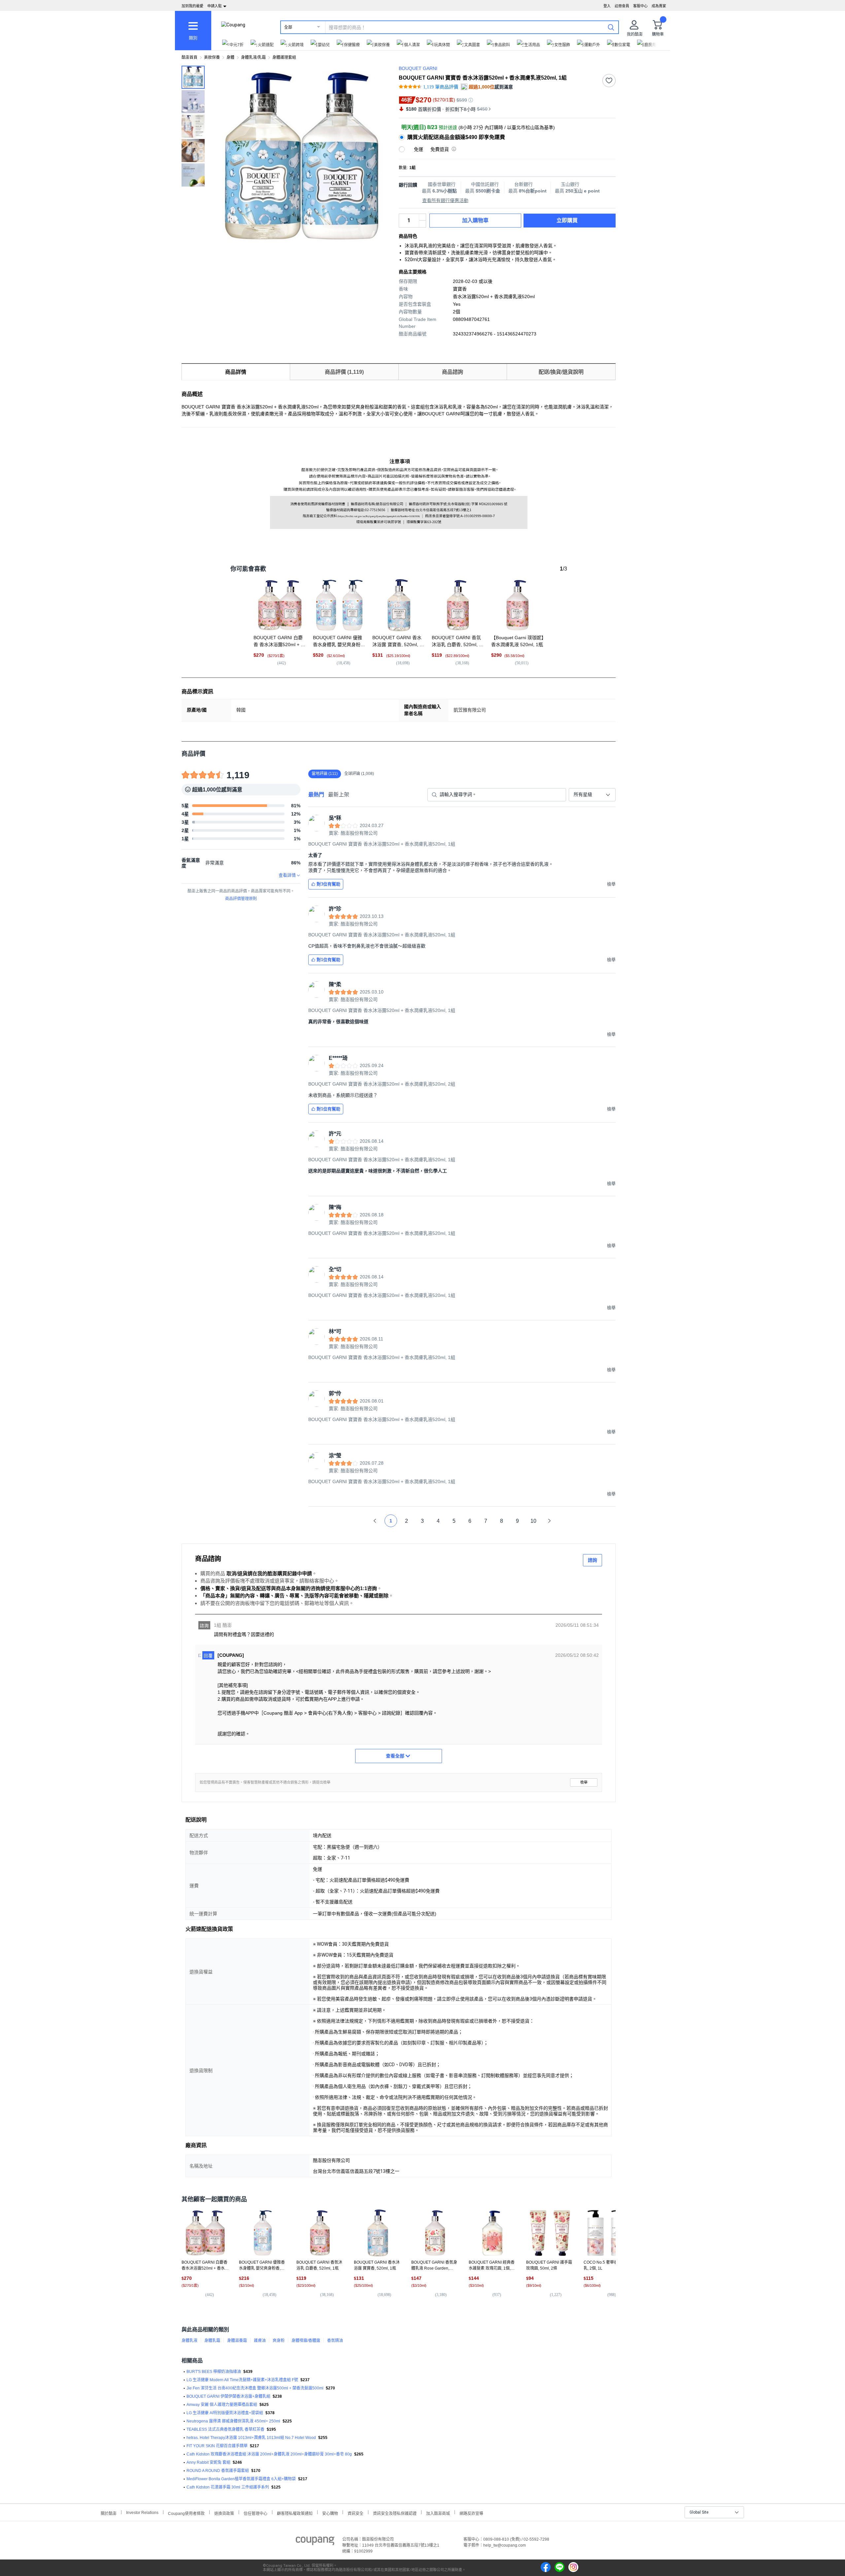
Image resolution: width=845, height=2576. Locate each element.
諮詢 (592, 1560)
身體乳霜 (212, 2341)
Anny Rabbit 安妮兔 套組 (208, 2462)
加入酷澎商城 (438, 2513)
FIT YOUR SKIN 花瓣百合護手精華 (217, 2446)
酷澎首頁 (189, 57)
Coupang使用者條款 (186, 2513)
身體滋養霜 (237, 2341)
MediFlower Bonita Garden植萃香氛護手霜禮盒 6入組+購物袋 (241, 2479)
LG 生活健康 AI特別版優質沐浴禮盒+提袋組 (225, 2413)
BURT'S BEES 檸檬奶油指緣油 (214, 2372)
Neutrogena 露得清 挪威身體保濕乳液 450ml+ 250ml (233, 2421)
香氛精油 (335, 2341)
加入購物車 (475, 220)
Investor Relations (142, 2512)
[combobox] (592, 795)
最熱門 (316, 795)
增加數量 (422, 224)
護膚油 (260, 2341)
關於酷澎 (109, 2513)
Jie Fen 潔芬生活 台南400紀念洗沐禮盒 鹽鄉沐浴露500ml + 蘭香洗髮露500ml (255, 2388)
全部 (288, 27)
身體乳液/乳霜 (253, 57)
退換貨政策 (224, 2513)
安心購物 (330, 2513)
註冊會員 (622, 6)
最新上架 (339, 795)
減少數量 (422, 217)
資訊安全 (355, 2513)
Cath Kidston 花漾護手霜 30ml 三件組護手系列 (228, 2487)
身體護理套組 (284, 57)
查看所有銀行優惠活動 (445, 200)
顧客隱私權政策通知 (295, 2513)
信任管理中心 (255, 2513)
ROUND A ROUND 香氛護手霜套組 (218, 2471)
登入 (607, 6)
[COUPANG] (315, 2542)
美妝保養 (212, 57)
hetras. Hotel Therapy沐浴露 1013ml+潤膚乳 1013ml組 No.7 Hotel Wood (251, 2438)
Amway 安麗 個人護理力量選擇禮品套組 (222, 2405)
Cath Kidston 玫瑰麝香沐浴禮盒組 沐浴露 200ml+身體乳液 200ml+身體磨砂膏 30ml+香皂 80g (269, 2454)
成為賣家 (659, 6)
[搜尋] (611, 27)
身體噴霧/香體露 (306, 2341)
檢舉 (584, 1782)
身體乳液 (189, 2341)
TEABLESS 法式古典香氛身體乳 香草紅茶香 (225, 2429)
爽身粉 (279, 2341)
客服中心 (640, 6)
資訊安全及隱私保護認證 (395, 2513)
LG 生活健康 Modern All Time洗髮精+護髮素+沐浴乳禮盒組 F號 (242, 2380)
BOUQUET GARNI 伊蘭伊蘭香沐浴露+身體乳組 (228, 2396)
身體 (230, 57)
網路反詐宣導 (471, 2513)
